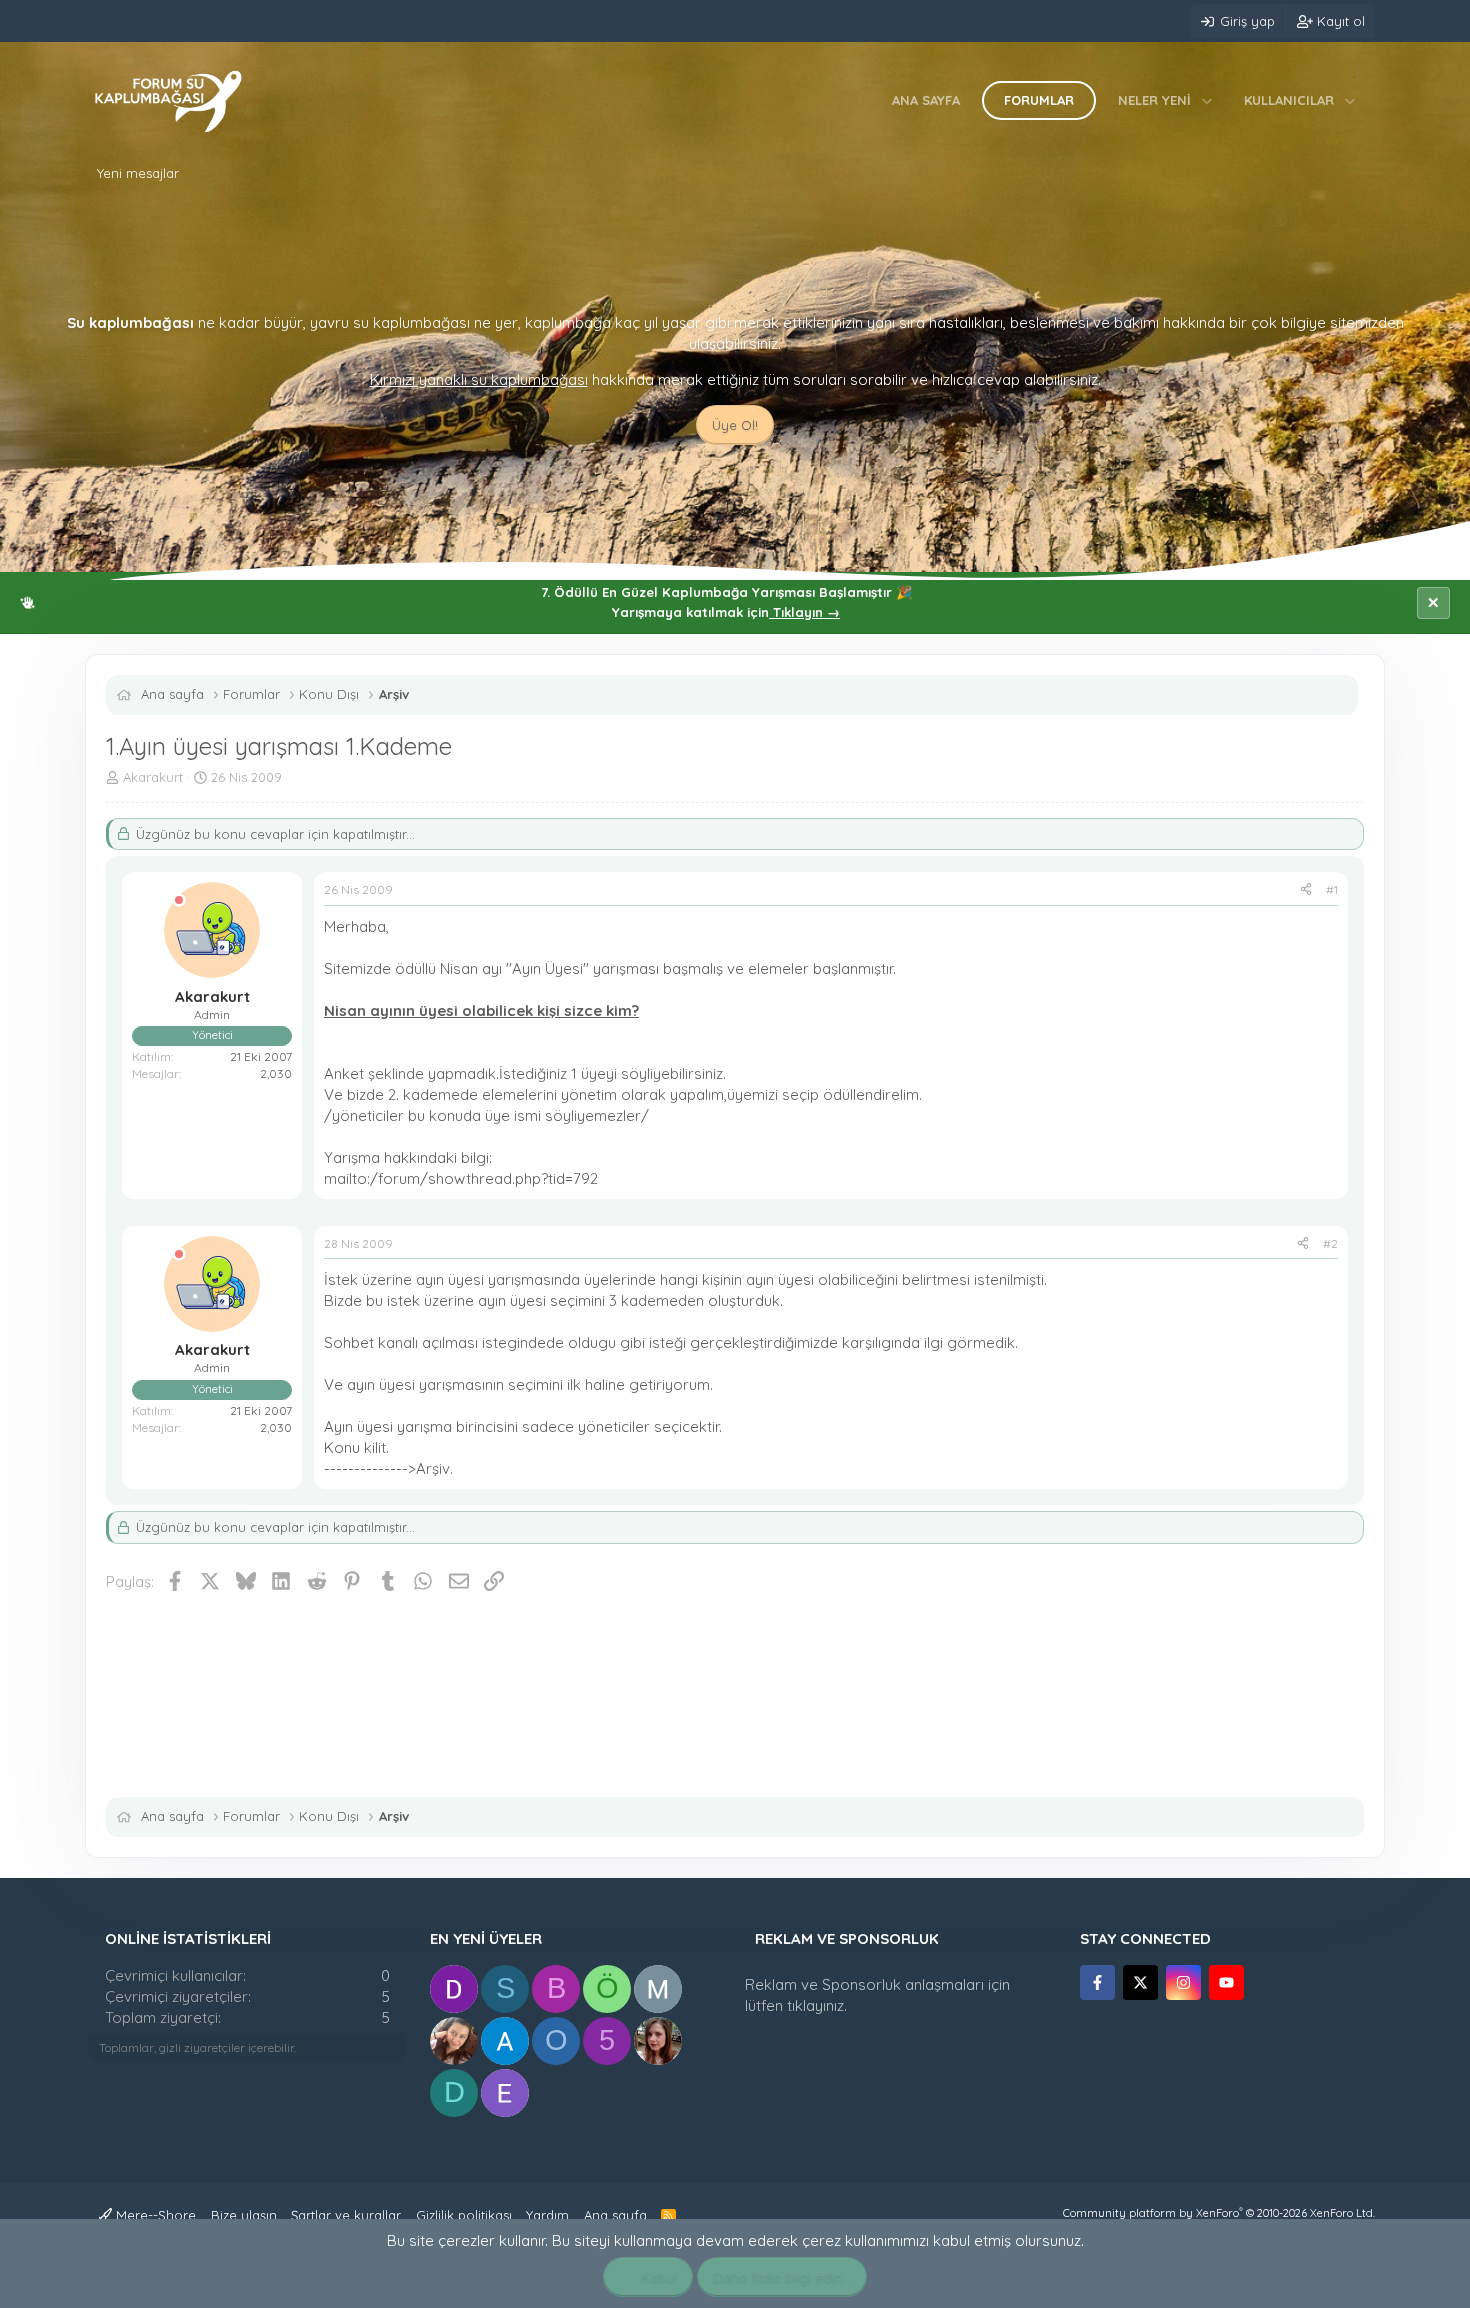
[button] (1207, 100)
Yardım (547, 2215)
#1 (1332, 889)
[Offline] (179, 900)
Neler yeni (1154, 100)
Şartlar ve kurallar (346, 2215)
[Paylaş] (1306, 890)
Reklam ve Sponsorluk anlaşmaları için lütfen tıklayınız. (877, 1995)
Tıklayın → (804, 612)
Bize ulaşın (244, 2215)
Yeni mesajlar (138, 173)
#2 (1330, 1243)
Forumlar (1039, 100)
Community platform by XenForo (1219, 2213)
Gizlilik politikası (464, 2215)
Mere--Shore (154, 2215)
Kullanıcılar (1289, 100)
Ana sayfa (926, 100)
